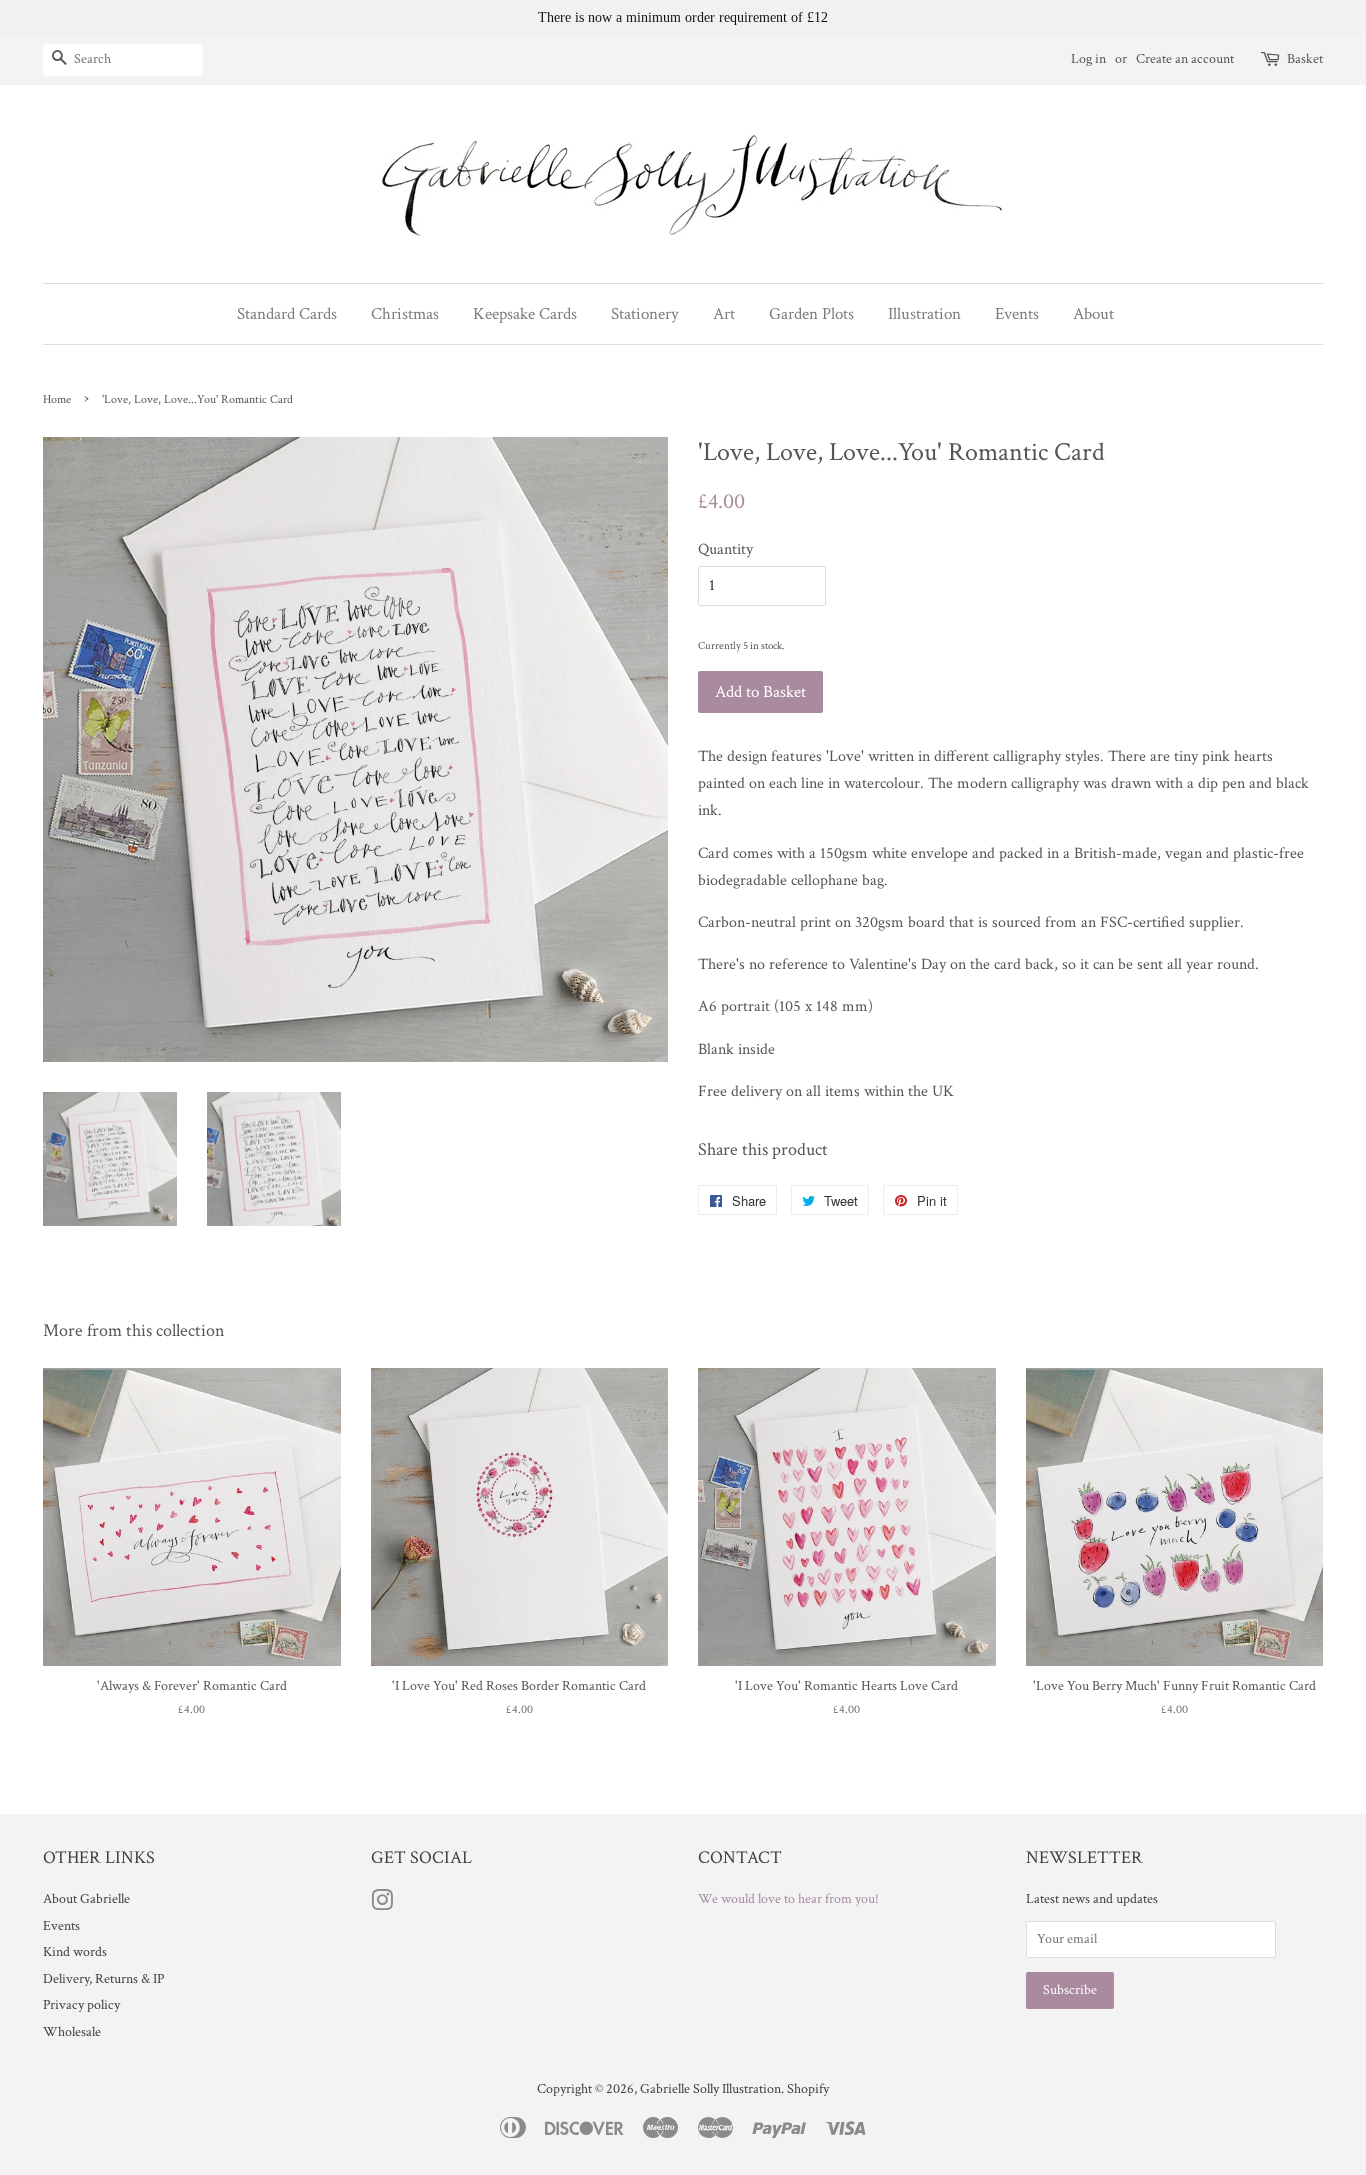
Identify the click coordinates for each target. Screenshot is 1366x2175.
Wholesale (72, 2032)
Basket (1305, 59)
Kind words (75, 1952)
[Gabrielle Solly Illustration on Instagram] (382, 1905)
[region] (683, 18)
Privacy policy (81, 2005)
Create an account (1185, 59)
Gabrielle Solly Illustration (710, 2089)
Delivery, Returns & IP (103, 1979)
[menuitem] (294, 314)
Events (61, 1926)
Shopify (808, 2089)
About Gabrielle (86, 1899)
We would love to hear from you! (788, 1899)
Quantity (725, 549)
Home (57, 399)
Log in (1088, 59)
